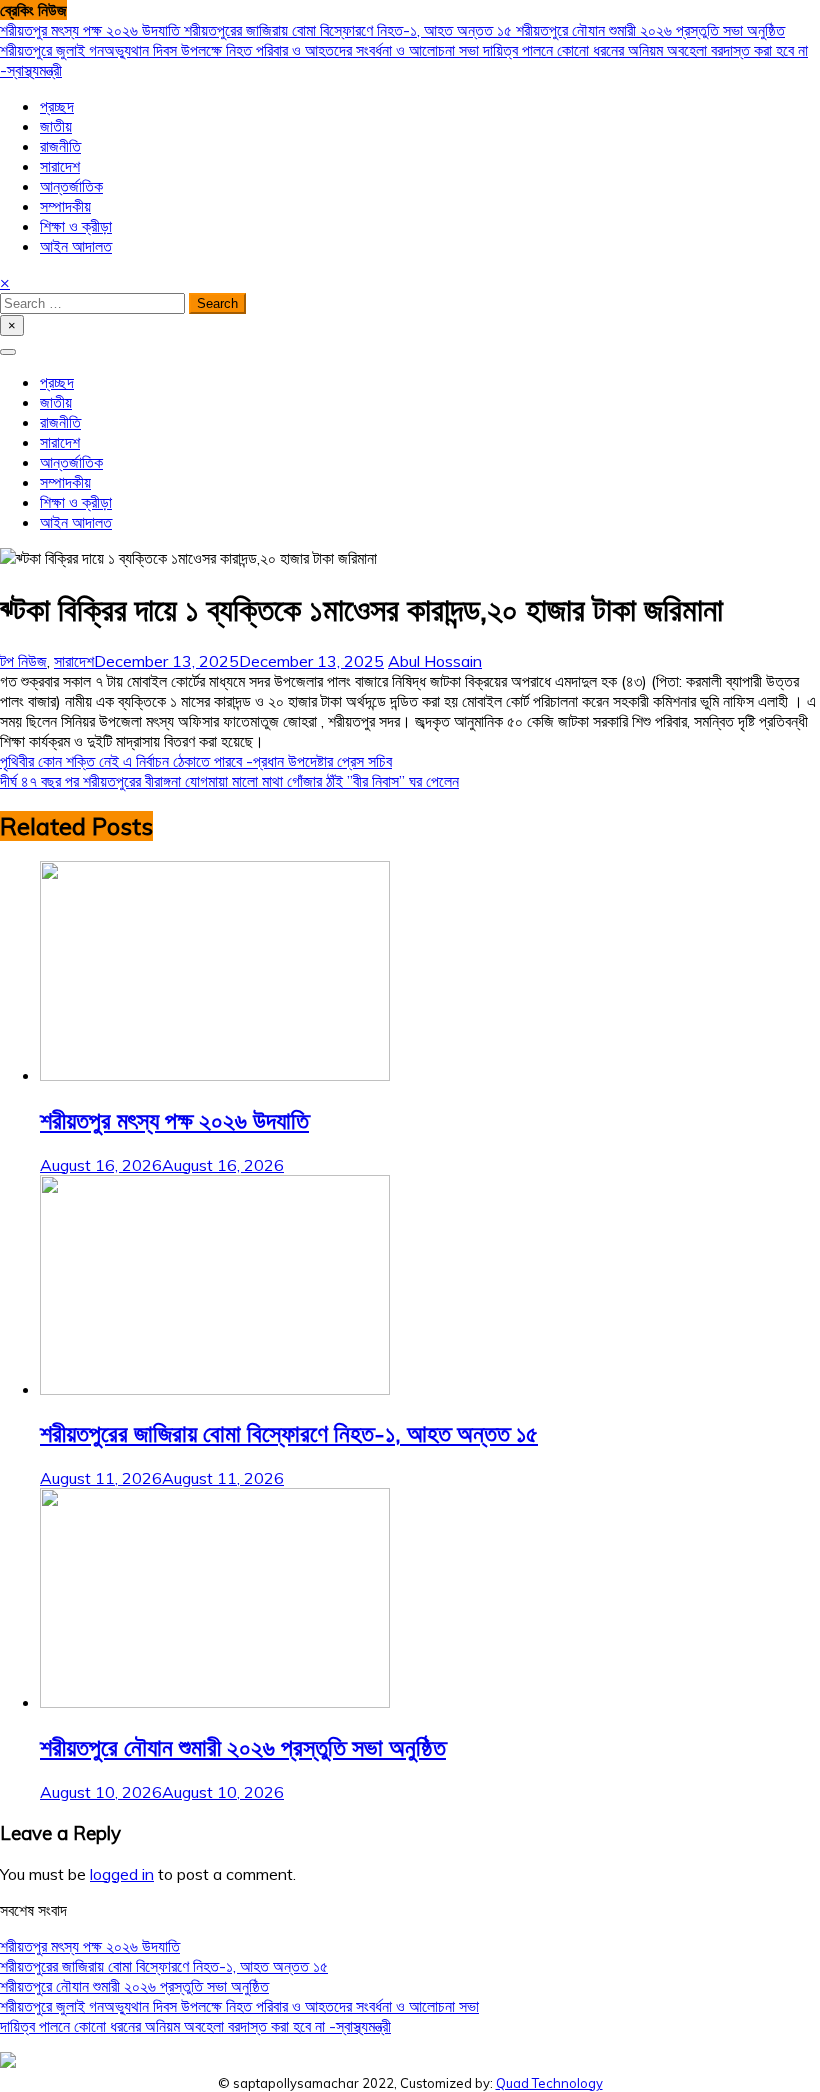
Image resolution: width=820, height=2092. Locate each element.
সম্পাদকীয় (65, 206)
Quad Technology (549, 2083)
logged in (122, 1874)
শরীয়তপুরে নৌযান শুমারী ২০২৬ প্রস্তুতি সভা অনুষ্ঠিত (650, 30)
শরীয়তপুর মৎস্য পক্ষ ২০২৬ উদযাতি (92, 30)
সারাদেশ (60, 166)
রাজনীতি (60, 146)
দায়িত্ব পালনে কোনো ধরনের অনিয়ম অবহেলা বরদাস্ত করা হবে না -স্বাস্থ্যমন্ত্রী (195, 2026)
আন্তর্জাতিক (71, 186)
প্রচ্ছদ (57, 106)
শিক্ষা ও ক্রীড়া (76, 226)
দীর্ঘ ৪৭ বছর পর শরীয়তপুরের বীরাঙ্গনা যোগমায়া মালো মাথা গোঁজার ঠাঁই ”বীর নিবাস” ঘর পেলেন (229, 781)
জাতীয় (56, 126)
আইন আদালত (76, 246)
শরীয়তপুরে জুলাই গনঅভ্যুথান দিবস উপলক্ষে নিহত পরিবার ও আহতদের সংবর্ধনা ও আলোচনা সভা (241, 50)
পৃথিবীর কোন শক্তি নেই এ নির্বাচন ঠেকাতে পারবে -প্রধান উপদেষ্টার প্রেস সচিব (196, 761)
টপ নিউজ (23, 661)
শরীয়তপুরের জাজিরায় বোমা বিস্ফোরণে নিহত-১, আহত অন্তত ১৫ (350, 30)
